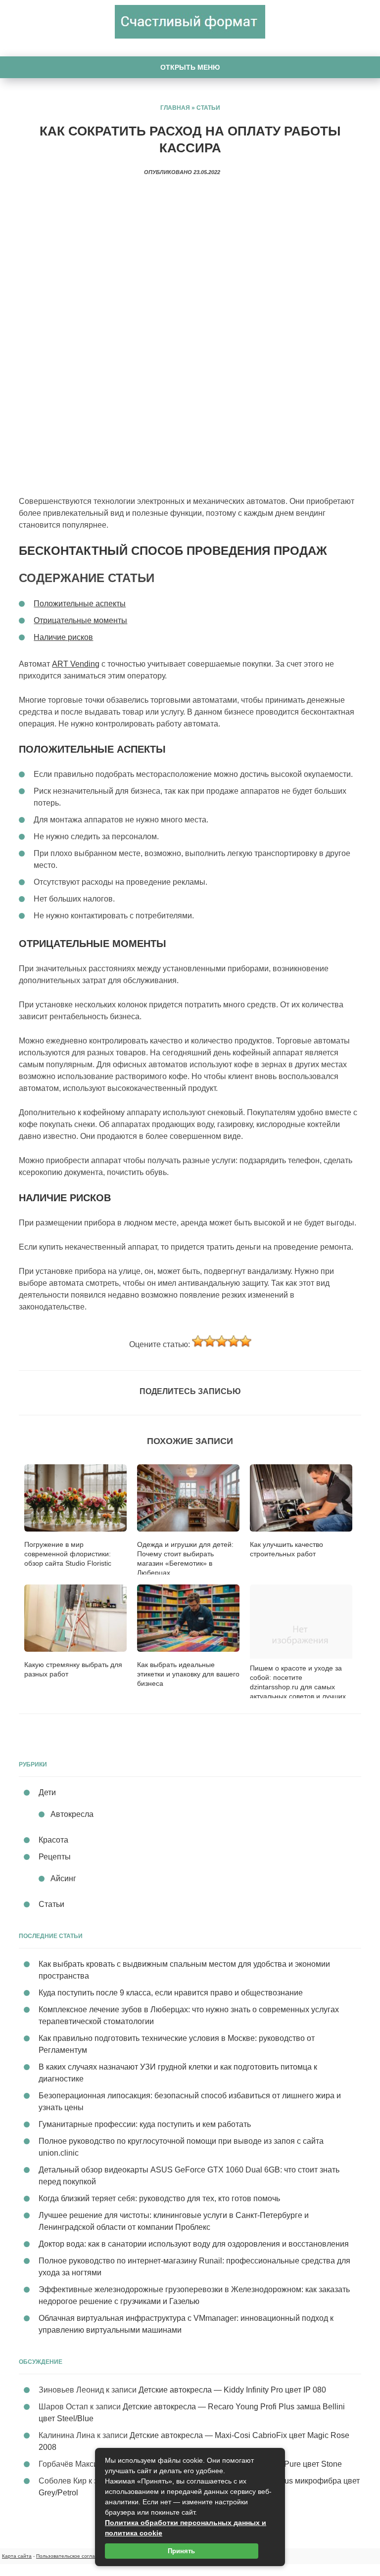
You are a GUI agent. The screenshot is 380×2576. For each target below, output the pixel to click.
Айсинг (63, 1878)
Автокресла (72, 1814)
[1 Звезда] (198, 1341)
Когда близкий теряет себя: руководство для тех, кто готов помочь (159, 2198)
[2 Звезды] (210, 1341)
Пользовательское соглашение (73, 2556)
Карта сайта (17, 2556)
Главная (175, 108)
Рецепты (55, 1857)
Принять (181, 2551)
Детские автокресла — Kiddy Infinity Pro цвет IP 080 (232, 2390)
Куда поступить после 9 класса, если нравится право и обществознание (171, 1993)
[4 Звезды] (234, 1341)
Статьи (208, 108)
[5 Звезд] (245, 1341)
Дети (47, 1792)
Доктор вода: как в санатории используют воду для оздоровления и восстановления (194, 2244)
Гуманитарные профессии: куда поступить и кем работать (145, 2124)
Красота (53, 1840)
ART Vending (76, 664)
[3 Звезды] (222, 1341)
